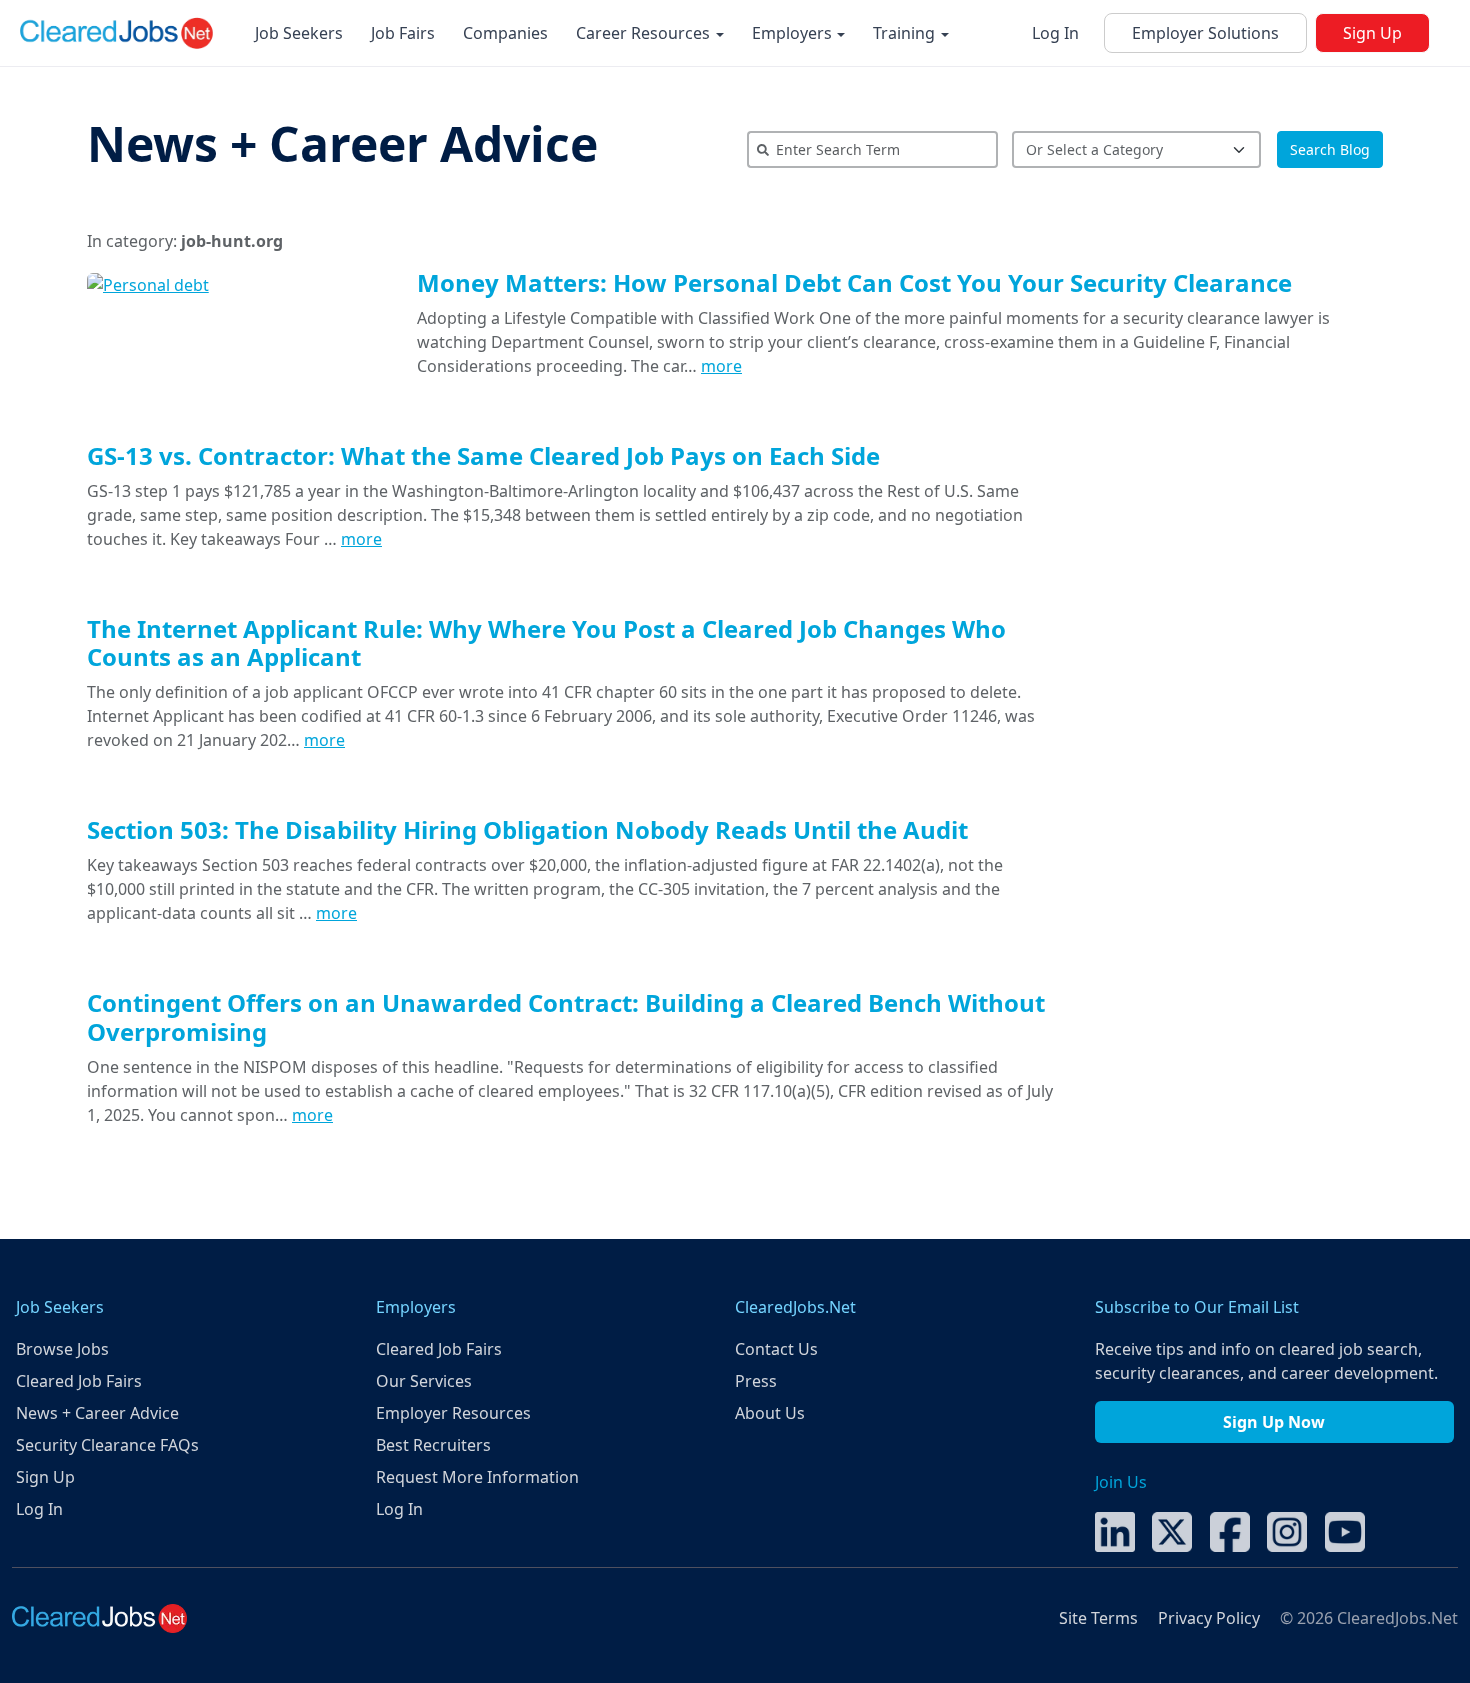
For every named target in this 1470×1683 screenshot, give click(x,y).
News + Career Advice (342, 143)
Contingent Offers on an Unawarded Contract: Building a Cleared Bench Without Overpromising (566, 1017)
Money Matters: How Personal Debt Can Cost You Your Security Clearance (854, 282)
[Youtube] (1345, 1530)
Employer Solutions (1205, 33)
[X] (1172, 1530)
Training (906, 33)
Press (756, 1381)
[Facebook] (1230, 1530)
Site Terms (1098, 1618)
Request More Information (477, 1477)
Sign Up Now (1274, 1422)
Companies (505, 33)
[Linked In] (1115, 1530)
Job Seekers (299, 33)
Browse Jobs (62, 1349)
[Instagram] (1287, 1530)
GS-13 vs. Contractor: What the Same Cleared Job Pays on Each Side (483, 455)
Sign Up (1372, 33)
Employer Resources (453, 1413)
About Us (770, 1413)
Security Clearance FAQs (107, 1445)
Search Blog (1330, 149)
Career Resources (645, 33)
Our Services (424, 1381)
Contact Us (776, 1349)
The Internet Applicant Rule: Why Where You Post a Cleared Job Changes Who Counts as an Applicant (546, 643)
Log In (1055, 33)
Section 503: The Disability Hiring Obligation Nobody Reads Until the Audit (527, 829)
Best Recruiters (433, 1445)
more (721, 366)
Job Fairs (403, 33)
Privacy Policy (1209, 1618)
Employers (794, 33)
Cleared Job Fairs (79, 1381)
